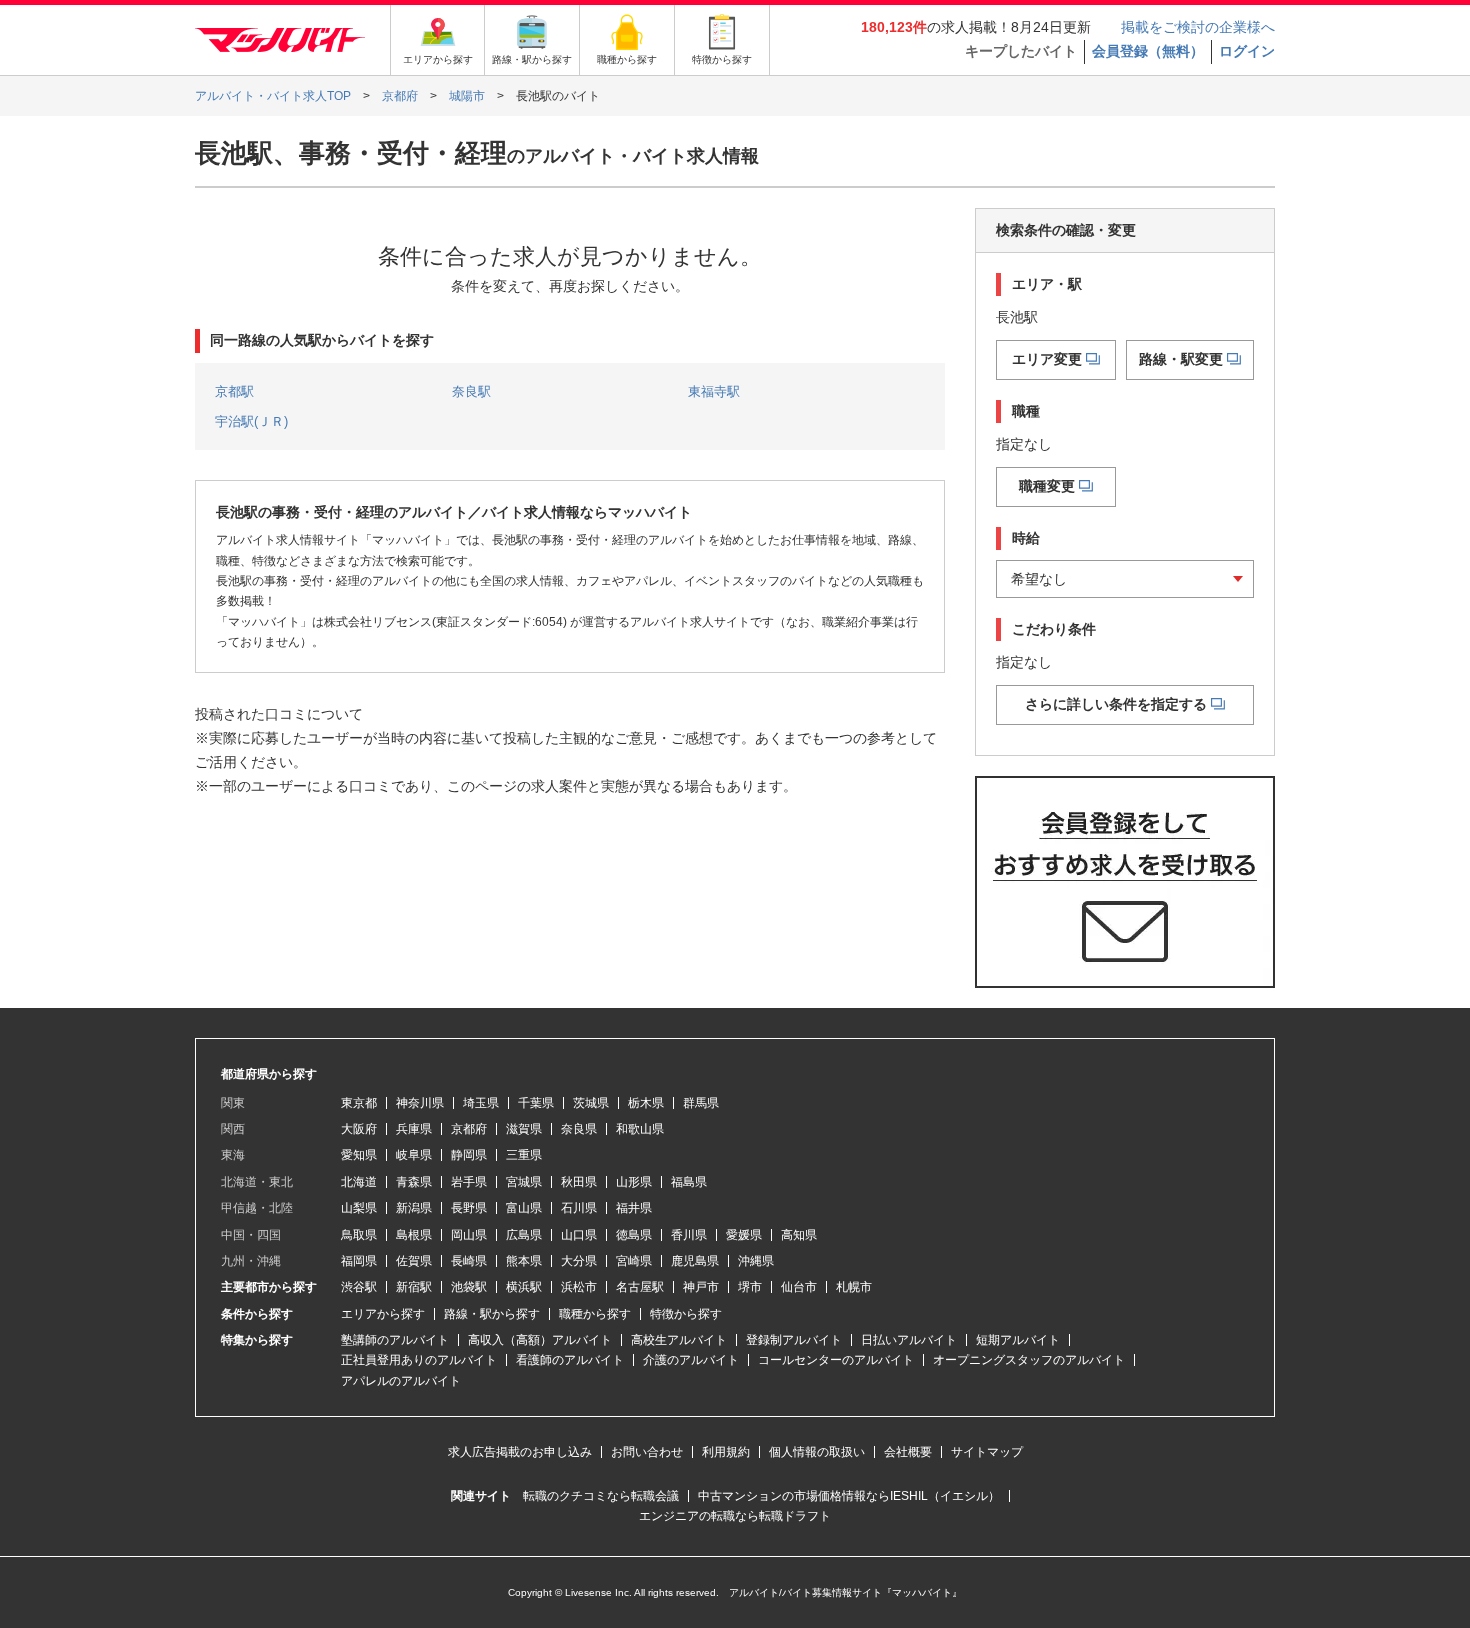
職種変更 (1047, 486)
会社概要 (908, 1452)
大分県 (579, 1261)
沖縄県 (756, 1261)
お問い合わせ (647, 1452)
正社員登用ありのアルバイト (419, 1360)
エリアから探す (383, 1314)
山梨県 (359, 1208)
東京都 (359, 1103)
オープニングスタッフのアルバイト (1029, 1360)
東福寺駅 (714, 391)
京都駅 (234, 391)
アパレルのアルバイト (401, 1381)
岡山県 (469, 1235)
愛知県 (359, 1155)
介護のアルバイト (691, 1360)
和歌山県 (640, 1129)
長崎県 (469, 1261)
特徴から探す (686, 1314)
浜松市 (579, 1287)
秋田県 (579, 1182)
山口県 (579, 1235)
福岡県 (359, 1261)
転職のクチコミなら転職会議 (601, 1496)
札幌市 (854, 1287)
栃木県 (646, 1103)
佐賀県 (414, 1261)
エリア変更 (1047, 359)
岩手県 (469, 1182)
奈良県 (579, 1129)
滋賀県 (524, 1129)
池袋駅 (469, 1287)
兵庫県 (414, 1129)
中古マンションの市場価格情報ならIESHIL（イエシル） (849, 1496)
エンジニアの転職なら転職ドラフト (735, 1516)
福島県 (689, 1182)
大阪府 (359, 1129)
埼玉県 (481, 1103)
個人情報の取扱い (817, 1452)
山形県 (634, 1182)
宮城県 (524, 1182)
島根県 (414, 1235)
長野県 (469, 1208)
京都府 (469, 1129)
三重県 (524, 1155)
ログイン (1247, 51)
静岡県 (469, 1155)
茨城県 (591, 1103)
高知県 (799, 1235)
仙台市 (799, 1287)
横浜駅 (524, 1287)
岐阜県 (414, 1155)
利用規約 (726, 1452)
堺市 (750, 1287)
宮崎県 (634, 1261)
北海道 (359, 1182)
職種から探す (595, 1314)
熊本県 (524, 1261)
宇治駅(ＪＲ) (251, 421)
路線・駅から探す (492, 1314)
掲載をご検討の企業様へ (1198, 27)
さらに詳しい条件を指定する (1116, 704)
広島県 (524, 1235)
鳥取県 (359, 1235)
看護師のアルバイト (570, 1360)
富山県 (524, 1208)
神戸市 (701, 1287)
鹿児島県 (695, 1261)
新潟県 (414, 1208)
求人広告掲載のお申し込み (520, 1452)
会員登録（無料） (1148, 51)
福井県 (634, 1208)
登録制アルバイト (794, 1340)
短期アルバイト (1018, 1340)
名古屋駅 (640, 1287)
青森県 (414, 1182)
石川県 (579, 1208)
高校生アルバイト (679, 1340)
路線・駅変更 (1181, 359)
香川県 (689, 1235)
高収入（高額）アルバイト (540, 1340)
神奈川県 (420, 1103)
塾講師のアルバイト (395, 1340)
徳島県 (634, 1235)
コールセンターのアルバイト (836, 1360)
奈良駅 (471, 391)
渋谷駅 (359, 1287)
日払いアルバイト (909, 1340)
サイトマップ (987, 1452)
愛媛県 (744, 1235)
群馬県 (701, 1103)
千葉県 (536, 1103)
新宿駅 (414, 1287)
